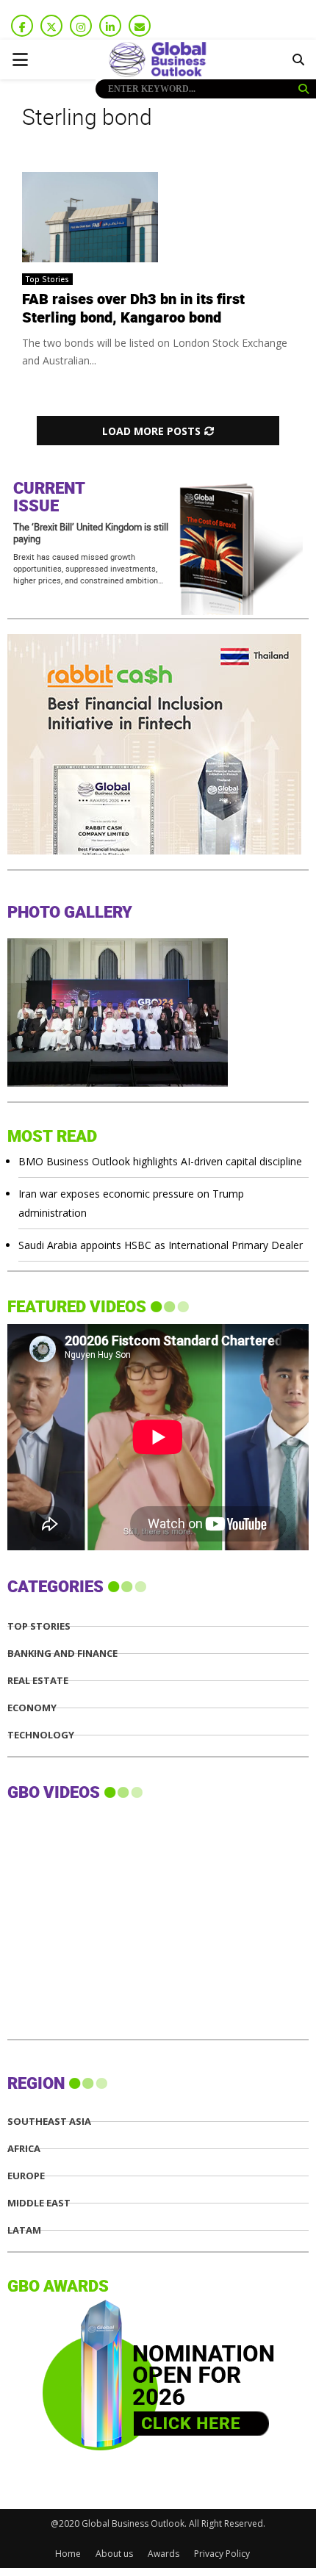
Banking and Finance (62, 1654)
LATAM (24, 2230)
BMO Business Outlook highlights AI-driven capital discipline (160, 1161)
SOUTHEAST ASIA (49, 2122)
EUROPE (26, 2176)
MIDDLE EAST (39, 2203)
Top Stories (47, 279)
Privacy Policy (222, 2554)
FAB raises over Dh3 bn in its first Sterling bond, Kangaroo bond (133, 309)
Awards (164, 2554)
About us (114, 2554)
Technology (41, 1735)
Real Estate (38, 1681)
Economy (32, 1708)
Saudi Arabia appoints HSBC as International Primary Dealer (161, 1245)
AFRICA (24, 2149)
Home (68, 2554)
